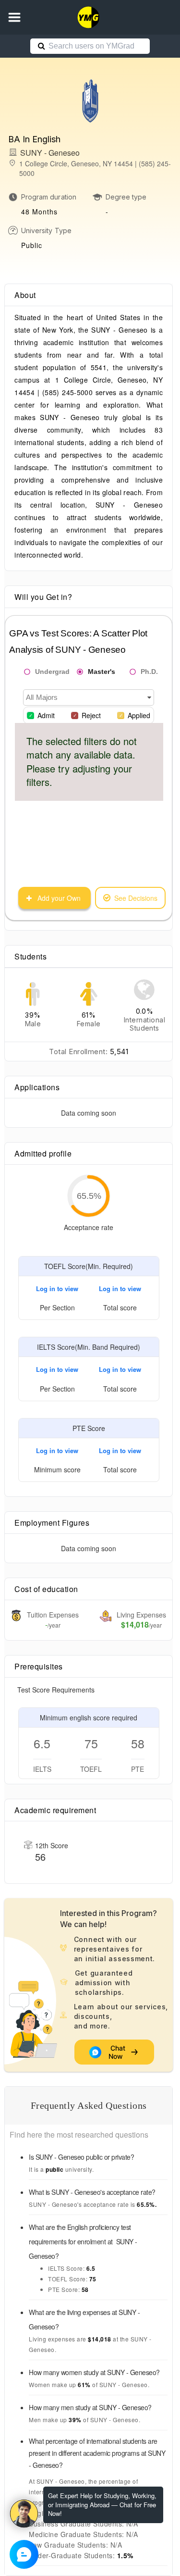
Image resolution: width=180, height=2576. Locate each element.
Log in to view (57, 1288)
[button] (14, 17)
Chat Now (118, 2052)
